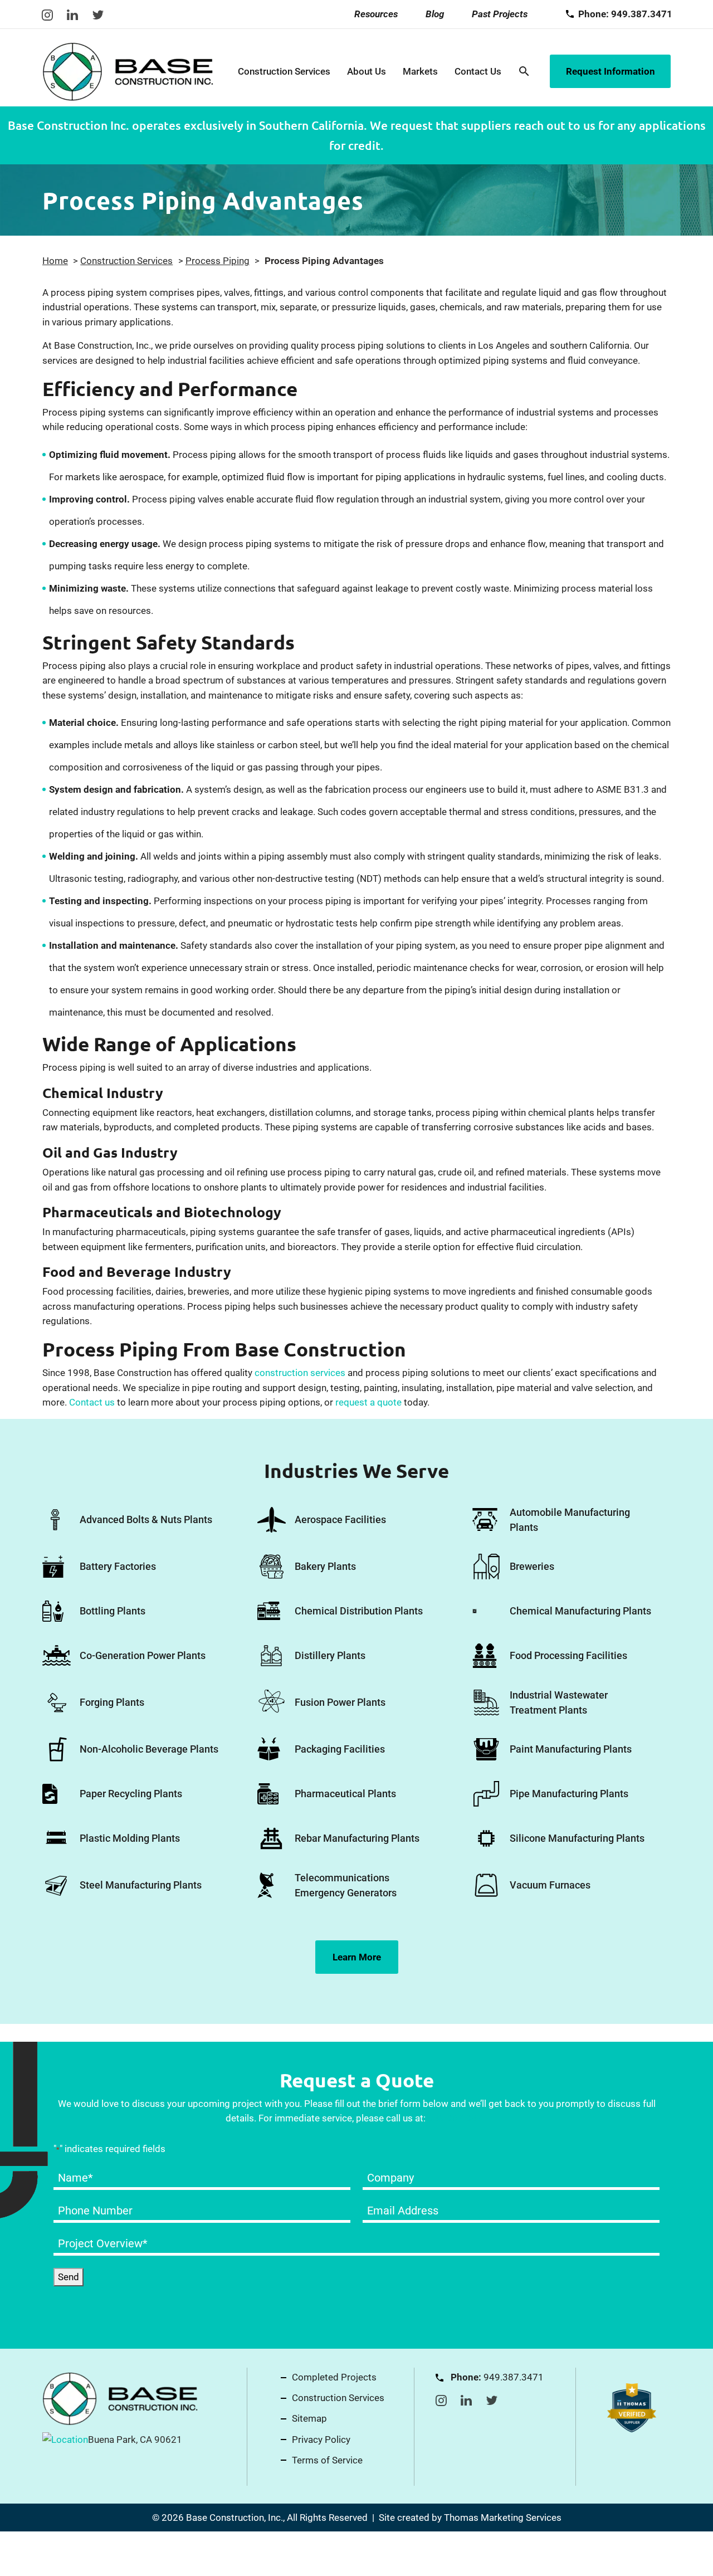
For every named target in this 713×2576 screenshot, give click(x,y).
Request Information (611, 71)
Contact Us (478, 71)
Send (69, 2277)
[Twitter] (98, 14)
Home (55, 261)
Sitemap (309, 2418)
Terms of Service (327, 2460)
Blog (435, 14)
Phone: (625, 14)
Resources (376, 14)
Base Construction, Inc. (235, 2518)
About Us (367, 71)
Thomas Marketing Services (503, 2518)
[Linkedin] (72, 14)
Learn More (357, 1957)
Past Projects (500, 14)
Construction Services (284, 71)
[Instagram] (47, 14)
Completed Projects (334, 2377)
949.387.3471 (458, 2118)
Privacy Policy (321, 2440)
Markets (420, 71)
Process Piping (218, 261)
